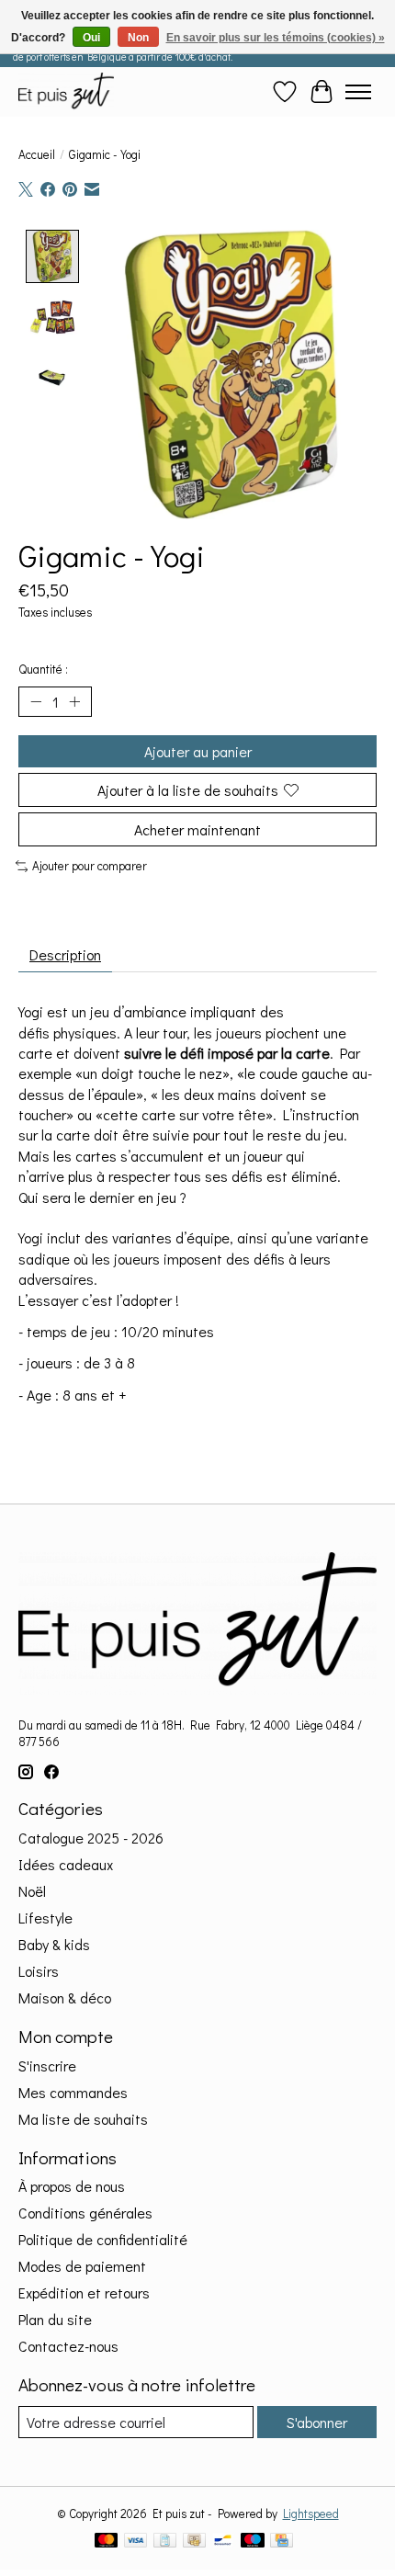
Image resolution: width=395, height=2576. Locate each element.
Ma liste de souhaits (83, 2119)
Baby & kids (54, 1944)
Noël (32, 1891)
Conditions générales (85, 2213)
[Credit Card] (282, 2542)
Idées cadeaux (66, 1864)
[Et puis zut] (66, 91)
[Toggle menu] (358, 92)
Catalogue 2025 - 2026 (91, 1838)
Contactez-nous (68, 2346)
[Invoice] (165, 2542)
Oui (91, 38)
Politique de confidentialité (103, 2239)
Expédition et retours (84, 2292)
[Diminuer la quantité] (36, 702)
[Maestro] (253, 2542)
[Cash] (194, 2542)
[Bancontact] (223, 2542)
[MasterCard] (107, 2542)
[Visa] (136, 2542)
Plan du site (55, 2319)
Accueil (37, 154)
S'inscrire (47, 2065)
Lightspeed (311, 2514)
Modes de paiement (82, 2266)
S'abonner (317, 2422)
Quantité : (43, 669)
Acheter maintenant (197, 829)
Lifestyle (45, 1918)
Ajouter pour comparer (90, 866)
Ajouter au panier (198, 751)
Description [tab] (65, 954)
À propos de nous (72, 2186)
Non (138, 38)
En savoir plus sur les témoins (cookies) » (276, 38)
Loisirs (39, 1971)
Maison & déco (65, 1997)
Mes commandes (73, 2092)
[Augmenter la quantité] (74, 702)
